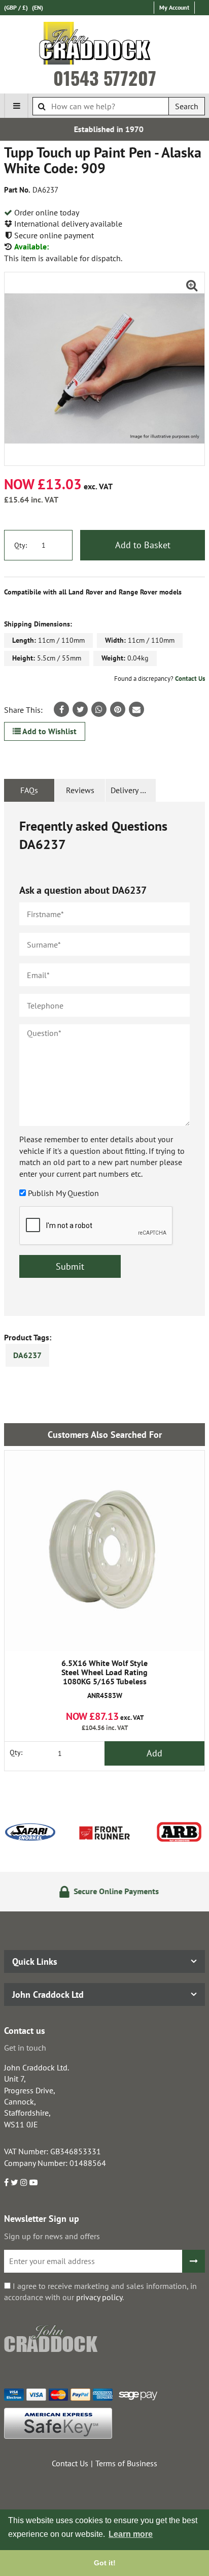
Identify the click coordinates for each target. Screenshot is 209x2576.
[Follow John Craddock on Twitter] (14, 2182)
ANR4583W (104, 1679)
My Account (174, 7)
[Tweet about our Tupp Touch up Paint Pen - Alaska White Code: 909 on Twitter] (80, 709)
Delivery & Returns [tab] (133, 790)
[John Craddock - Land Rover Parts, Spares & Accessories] (105, 45)
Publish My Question (63, 1193)
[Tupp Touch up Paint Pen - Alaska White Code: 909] (104, 369)
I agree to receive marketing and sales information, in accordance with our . (100, 2291)
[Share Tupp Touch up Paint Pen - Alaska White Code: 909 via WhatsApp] (99, 709)
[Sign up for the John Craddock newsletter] (194, 2261)
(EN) (38, 7)
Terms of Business (126, 2463)
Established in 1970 (105, 129)
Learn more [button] (131, 2534)
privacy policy (99, 2297)
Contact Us (190, 679)
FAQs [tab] (29, 790)
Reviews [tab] (80, 790)
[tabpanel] (104, 1059)
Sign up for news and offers (52, 2236)
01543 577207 (105, 78)
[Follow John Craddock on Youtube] (33, 2182)
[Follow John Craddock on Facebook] (6, 2182)
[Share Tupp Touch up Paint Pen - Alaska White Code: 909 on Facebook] (61, 709)
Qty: (21, 545)
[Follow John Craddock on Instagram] (24, 2182)
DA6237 (27, 1355)
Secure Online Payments (111, 1891)
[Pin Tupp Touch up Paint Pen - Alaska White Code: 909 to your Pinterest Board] (118, 709)
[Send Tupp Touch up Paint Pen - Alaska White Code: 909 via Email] (136, 709)
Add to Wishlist (49, 731)
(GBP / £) (16, 7)
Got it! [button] (105, 2563)
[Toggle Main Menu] (16, 106)
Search (187, 106)
